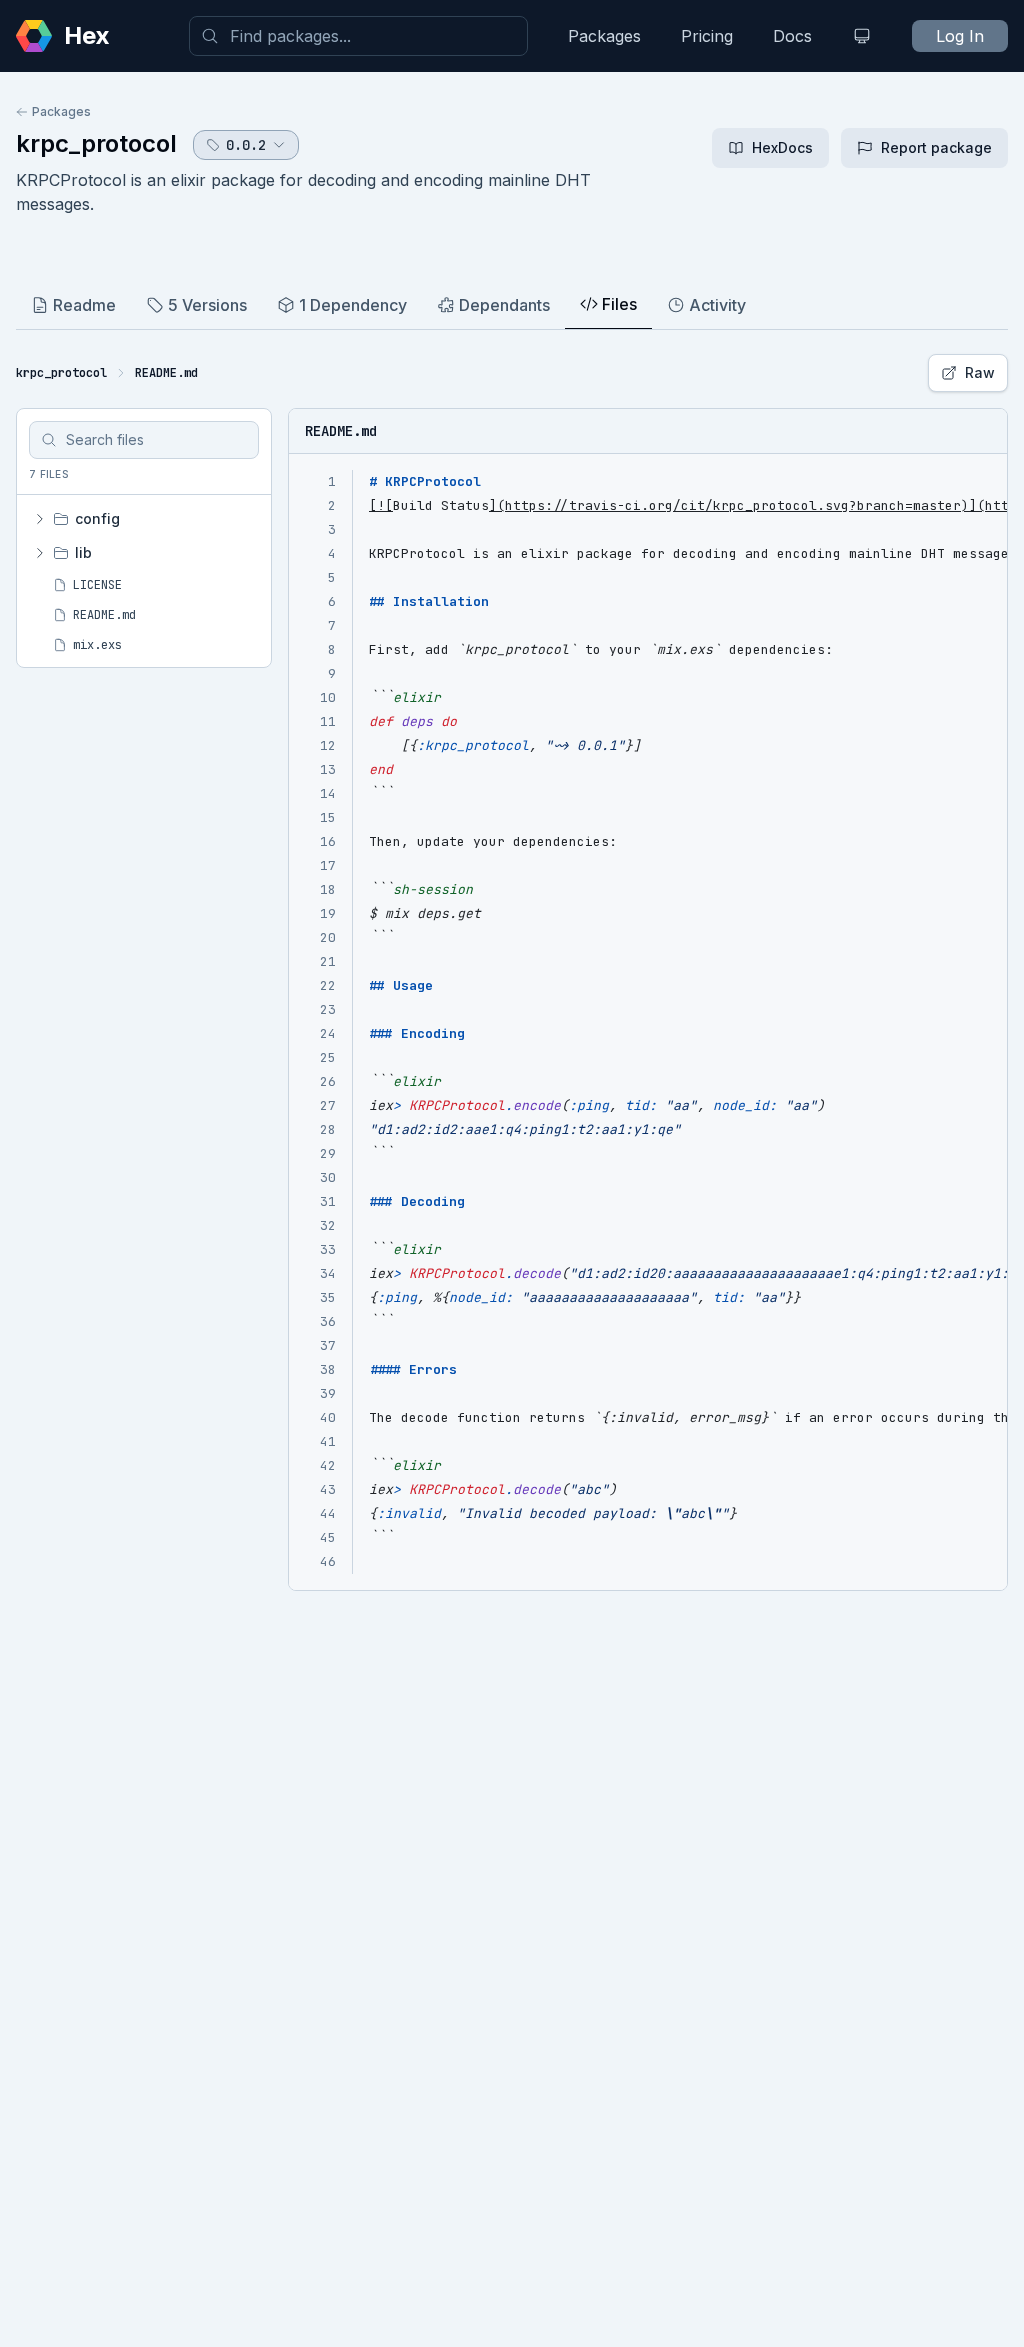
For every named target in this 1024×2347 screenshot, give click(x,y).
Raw (980, 372)
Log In (960, 36)
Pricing (707, 36)
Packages (604, 36)
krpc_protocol (96, 143)
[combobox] (358, 36)
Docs (792, 36)
